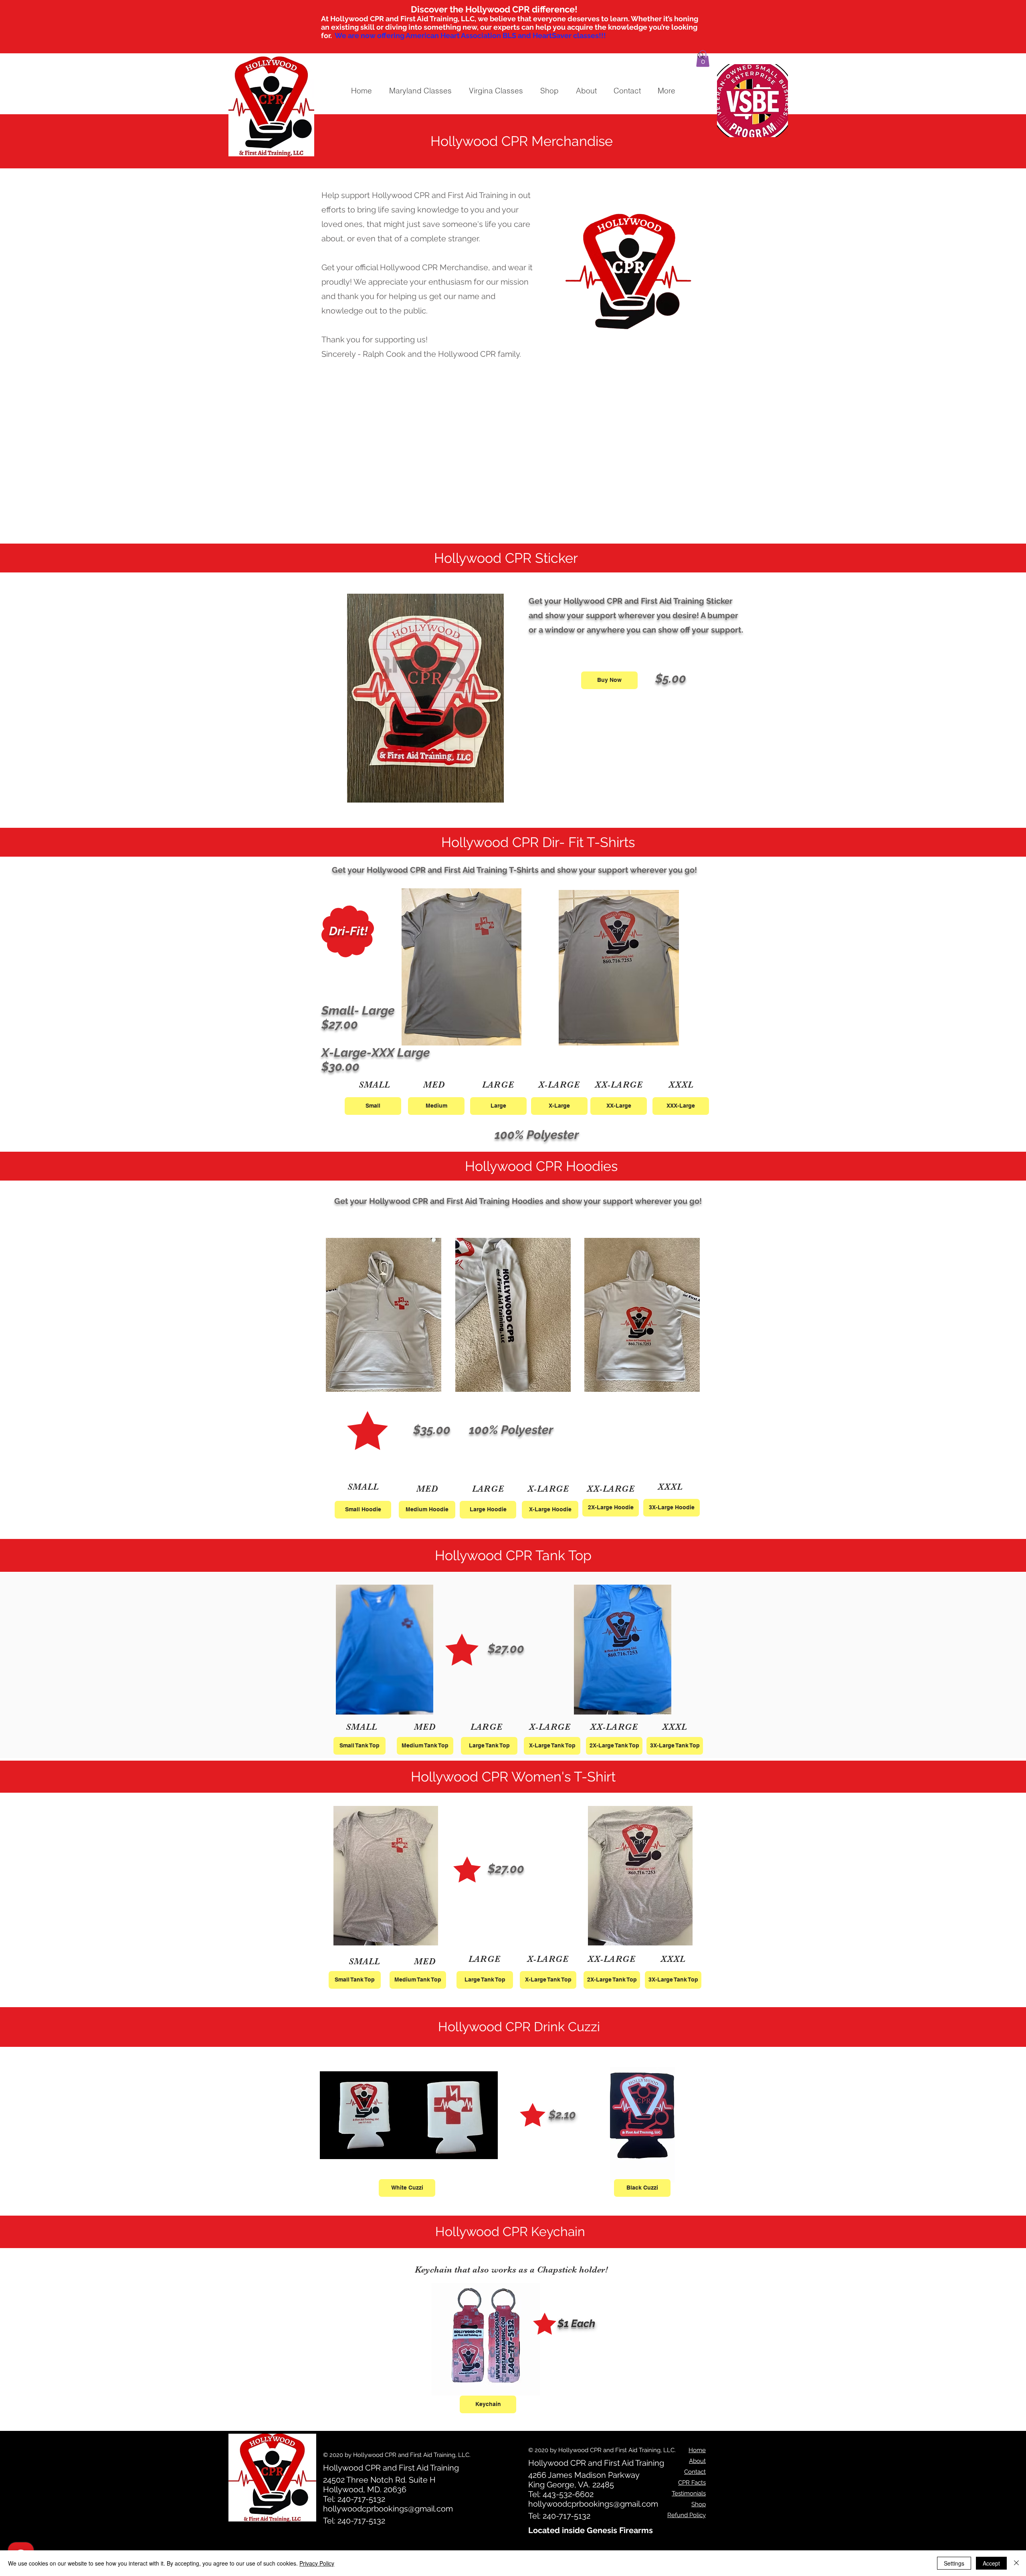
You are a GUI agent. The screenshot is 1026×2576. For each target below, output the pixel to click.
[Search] (701, 56)
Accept (991, 2563)
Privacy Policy (317, 2563)
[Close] (1016, 2563)
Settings (954, 2563)
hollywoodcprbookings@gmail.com (388, 2509)
